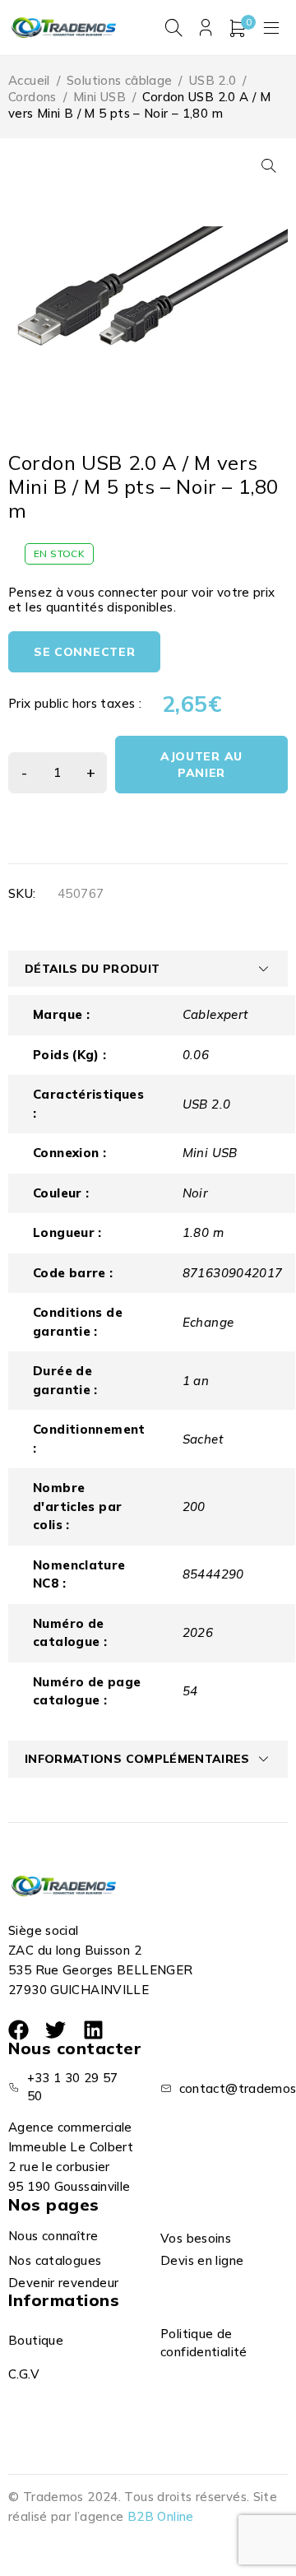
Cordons (32, 97)
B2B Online (161, 2516)
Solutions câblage (119, 80)
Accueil (29, 80)
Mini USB (99, 97)
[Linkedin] (93, 2030)
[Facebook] (18, 2030)
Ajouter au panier (201, 765)
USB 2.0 (213, 80)
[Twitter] (55, 2030)
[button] (269, 165)
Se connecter (84, 652)
